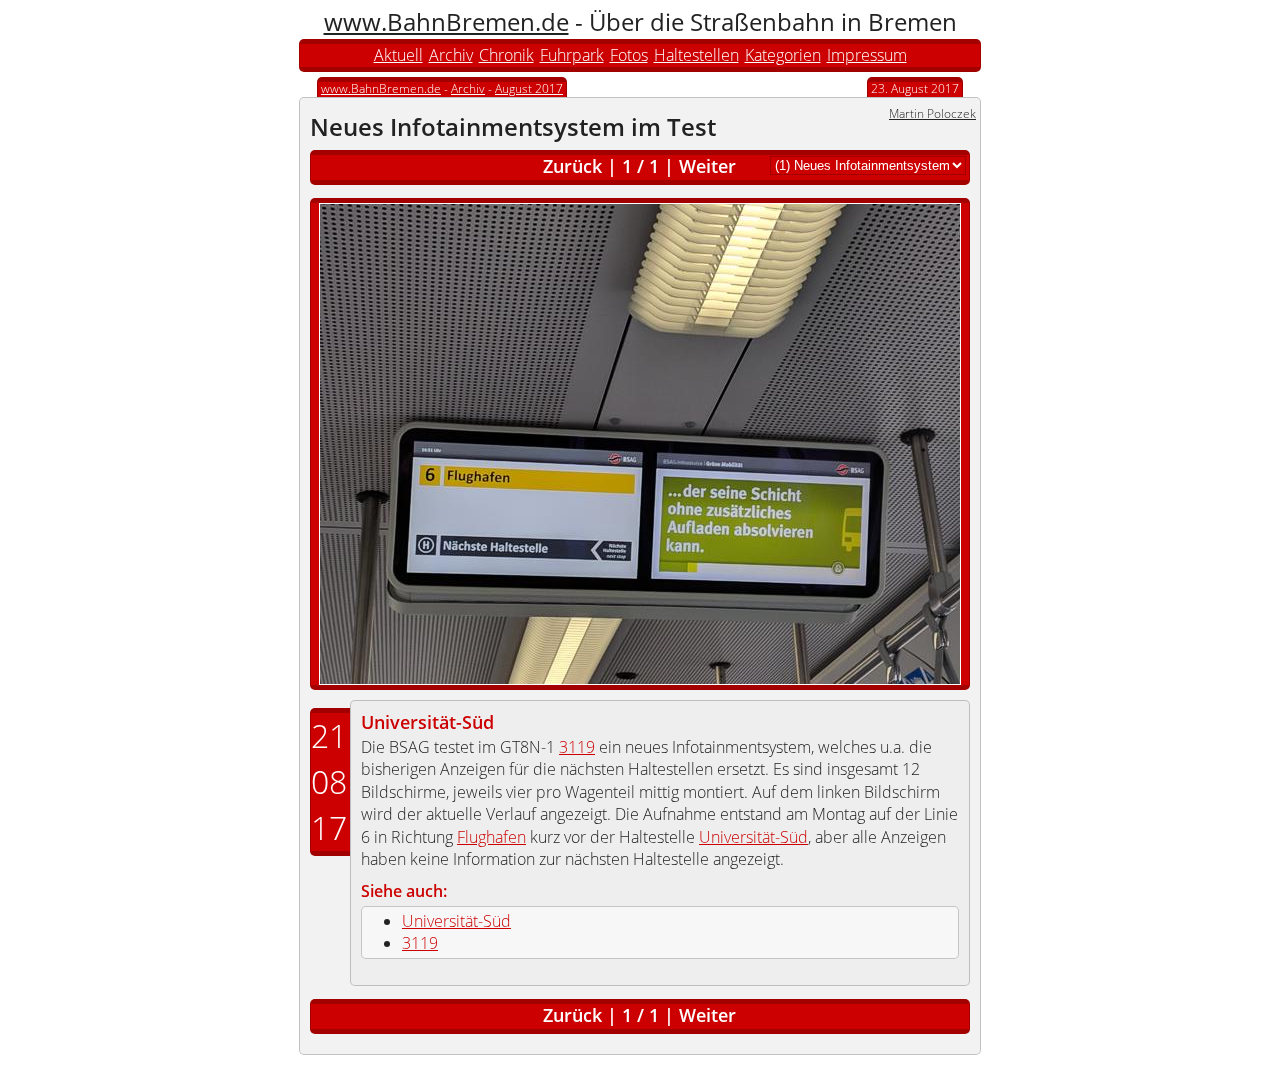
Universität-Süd (427, 722)
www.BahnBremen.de (446, 21)
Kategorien (783, 55)
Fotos (629, 55)
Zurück (572, 166)
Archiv (451, 55)
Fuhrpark (572, 55)
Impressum (867, 55)
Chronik (506, 55)
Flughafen (491, 837)
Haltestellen (696, 55)
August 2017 (529, 88)
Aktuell (398, 55)
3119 (577, 747)
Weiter (707, 166)
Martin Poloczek (932, 113)
